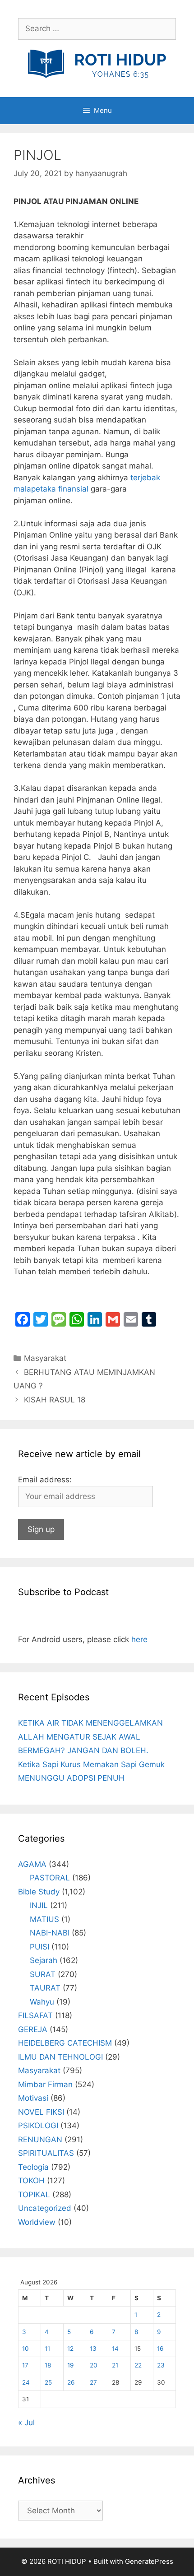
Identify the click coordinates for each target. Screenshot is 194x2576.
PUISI (39, 1947)
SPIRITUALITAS (46, 2153)
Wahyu (42, 2002)
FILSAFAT (35, 2015)
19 (70, 2365)
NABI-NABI (50, 1933)
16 (160, 2349)
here (139, 1639)
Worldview (37, 2222)
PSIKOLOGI (38, 2126)
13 (93, 2349)
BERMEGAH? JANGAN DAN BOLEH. (83, 1750)
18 (48, 2365)
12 (70, 2349)
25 (48, 2382)
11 (47, 2349)
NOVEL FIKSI (41, 2112)
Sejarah (44, 1960)
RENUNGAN (40, 2140)
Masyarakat (45, 1358)
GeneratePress (149, 2561)
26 (71, 2382)
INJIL (39, 1905)
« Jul (26, 2423)
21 (115, 2365)
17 (25, 2365)
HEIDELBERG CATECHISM (65, 2043)
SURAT (43, 1974)
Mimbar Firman (45, 2084)
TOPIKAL (34, 2195)
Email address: (45, 1480)
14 (115, 2349)
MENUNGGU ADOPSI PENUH (71, 1778)
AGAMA (32, 1864)
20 (94, 2365)
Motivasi (33, 2098)
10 (25, 2349)
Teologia (33, 2167)
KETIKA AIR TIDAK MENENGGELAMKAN (90, 1723)
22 (138, 2365)
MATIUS (44, 1919)
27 (93, 2382)
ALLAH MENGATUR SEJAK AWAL (79, 1737)
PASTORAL (50, 1878)
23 (161, 2365)
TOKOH (31, 2181)
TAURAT (45, 1988)
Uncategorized (45, 2208)
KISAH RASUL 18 (55, 1400)
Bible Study (39, 1892)
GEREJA (33, 2029)
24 (26, 2382)
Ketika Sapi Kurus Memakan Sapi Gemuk (91, 1764)
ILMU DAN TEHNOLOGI (60, 2057)
